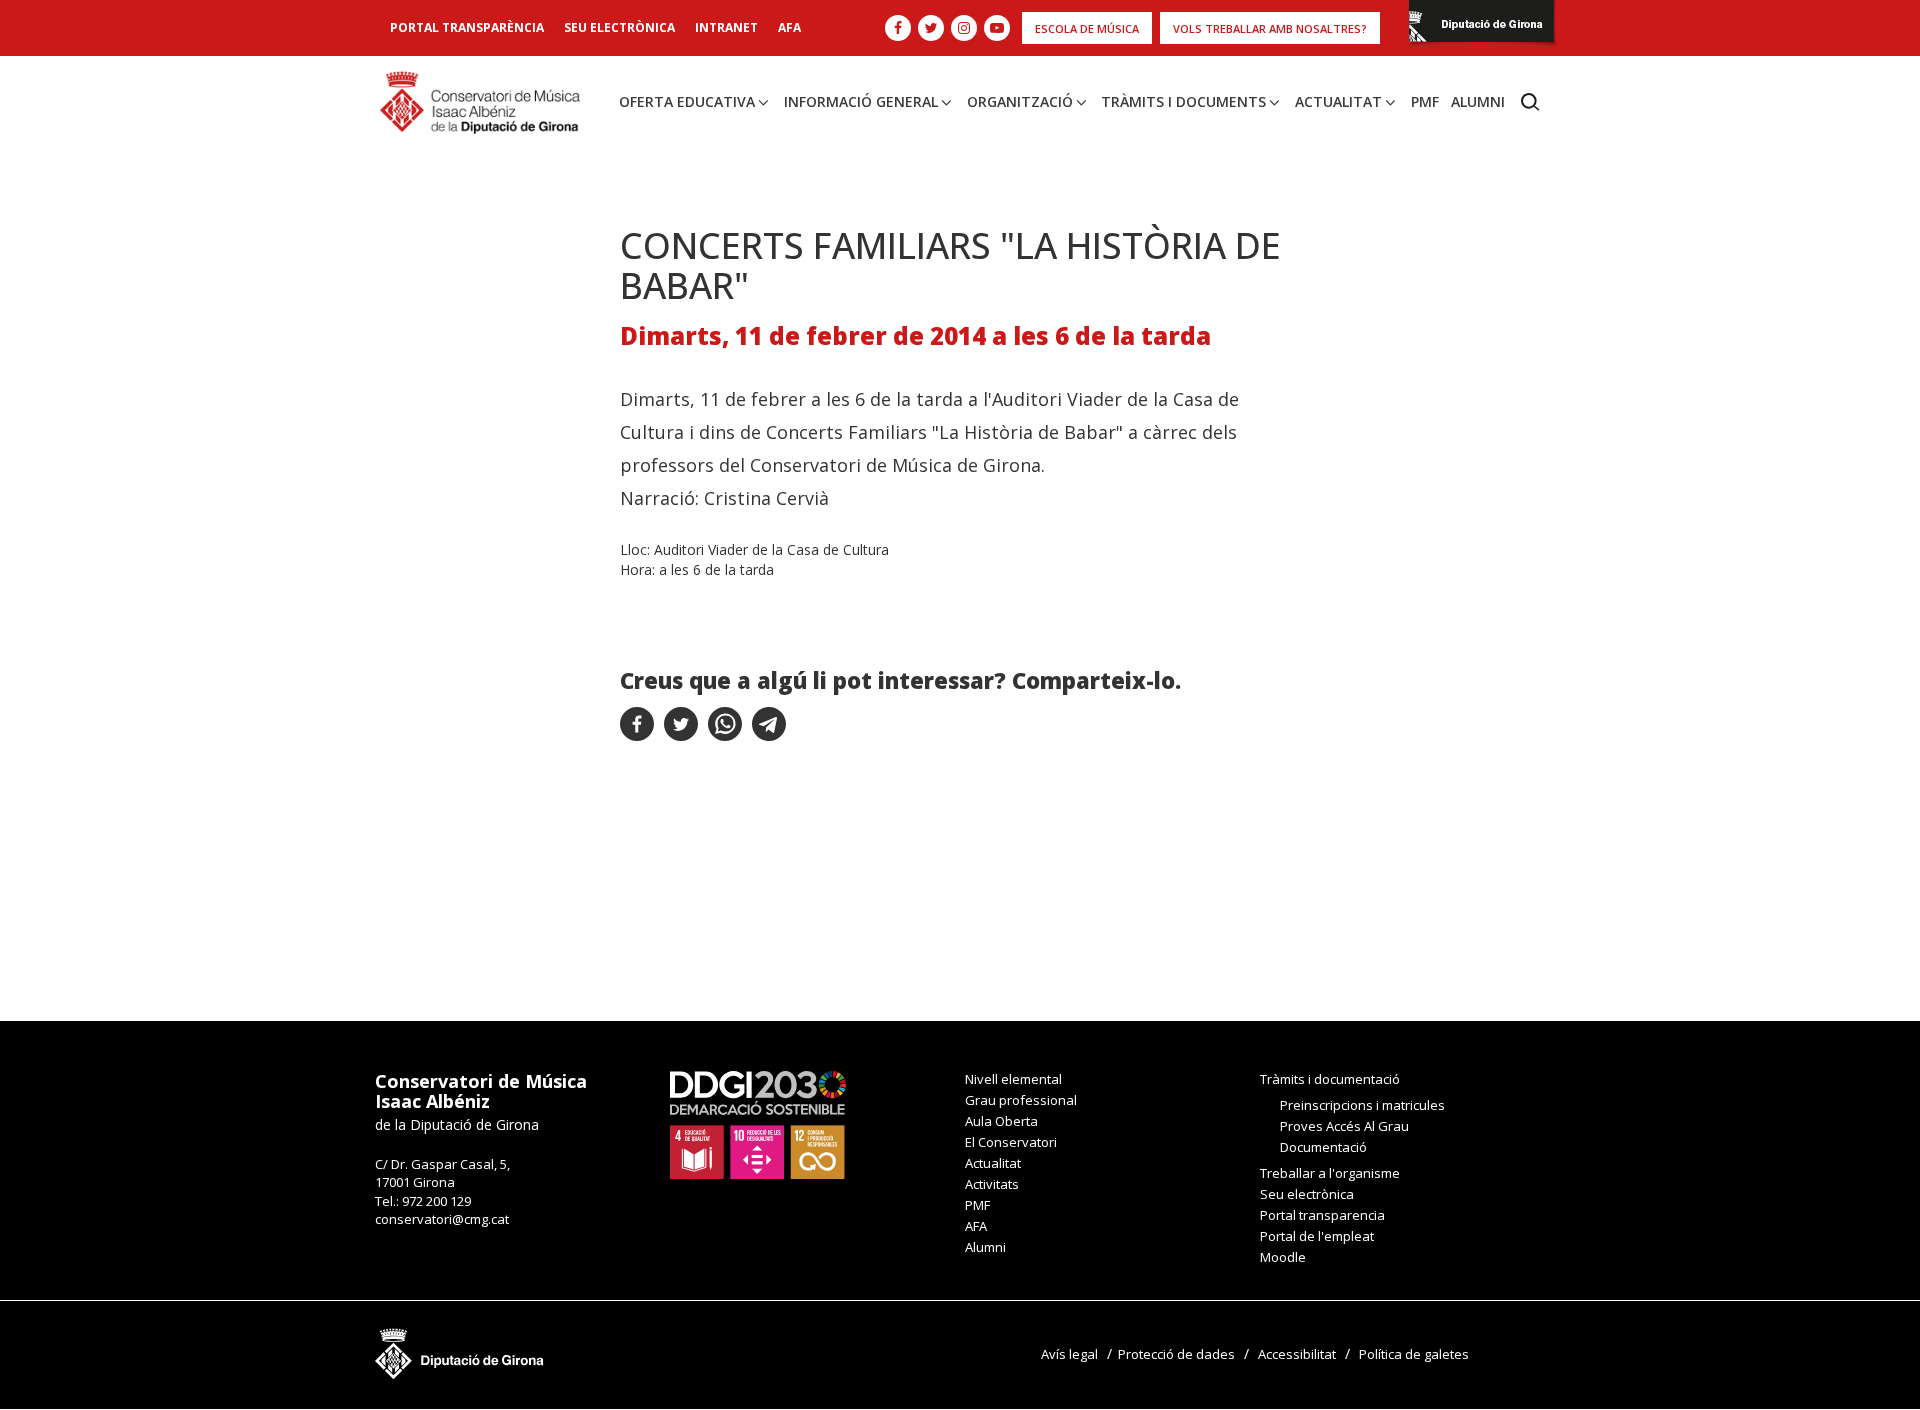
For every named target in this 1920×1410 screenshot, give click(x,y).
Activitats (992, 1184)
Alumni (1478, 101)
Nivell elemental (1013, 1079)
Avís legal (1069, 1354)
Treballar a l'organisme (1330, 1173)
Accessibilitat (1297, 1354)
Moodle (1283, 1257)
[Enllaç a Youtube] (997, 28)
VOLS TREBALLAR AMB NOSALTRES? (1270, 28)
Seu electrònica (619, 27)
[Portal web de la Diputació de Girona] (1481, 26)
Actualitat (1338, 101)
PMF (1425, 101)
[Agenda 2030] (758, 1123)
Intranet (726, 27)
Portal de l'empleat (1317, 1236)
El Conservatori (1011, 1142)
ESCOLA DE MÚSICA (1087, 28)
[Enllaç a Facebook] (898, 28)
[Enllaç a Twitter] (931, 28)
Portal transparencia (1322, 1215)
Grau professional (1021, 1100)
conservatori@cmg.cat (442, 1219)
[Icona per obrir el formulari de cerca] (1530, 102)
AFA (789, 27)
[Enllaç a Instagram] (964, 28)
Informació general (861, 101)
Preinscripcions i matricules (1362, 1105)
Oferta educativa (687, 101)
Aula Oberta (1001, 1121)
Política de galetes (1414, 1354)
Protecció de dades (1176, 1354)
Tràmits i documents (1183, 101)
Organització (1020, 101)
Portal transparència (467, 27)
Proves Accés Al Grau (1344, 1126)
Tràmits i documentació (1330, 1079)
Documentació (1323, 1147)
